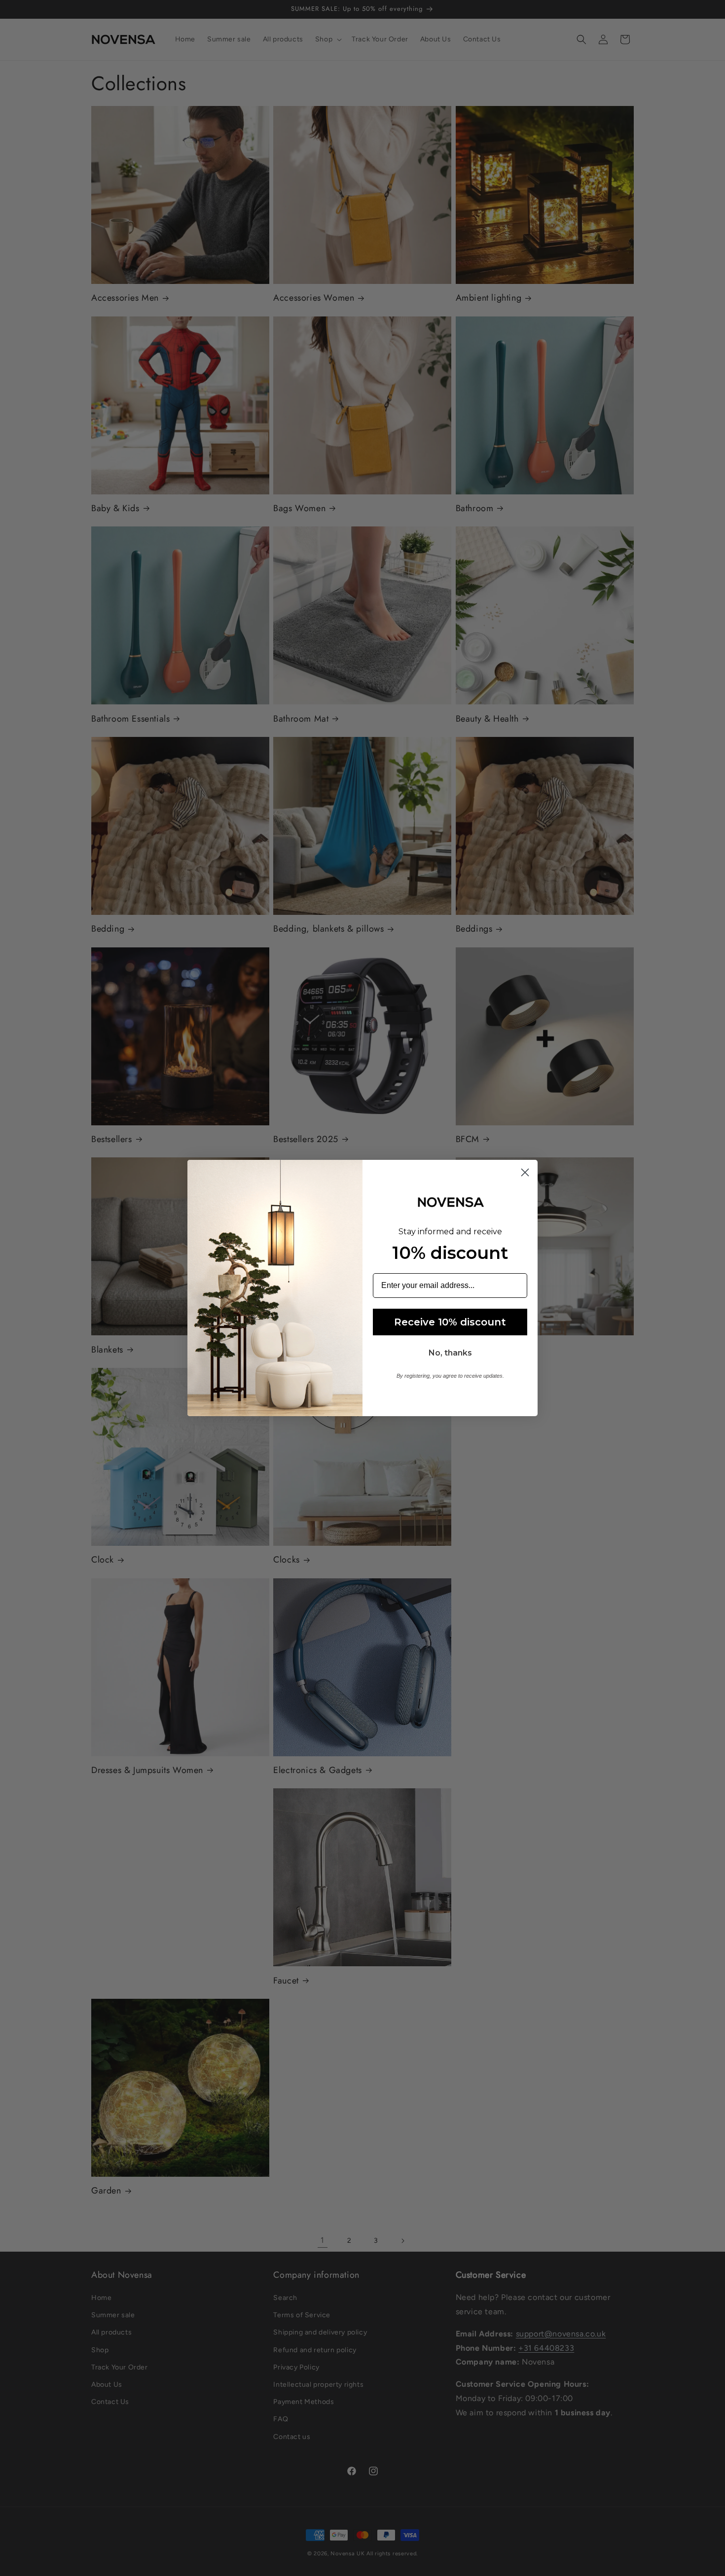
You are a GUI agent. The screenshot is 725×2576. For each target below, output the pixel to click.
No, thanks (450, 1353)
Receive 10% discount (450, 1322)
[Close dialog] (525, 1172)
